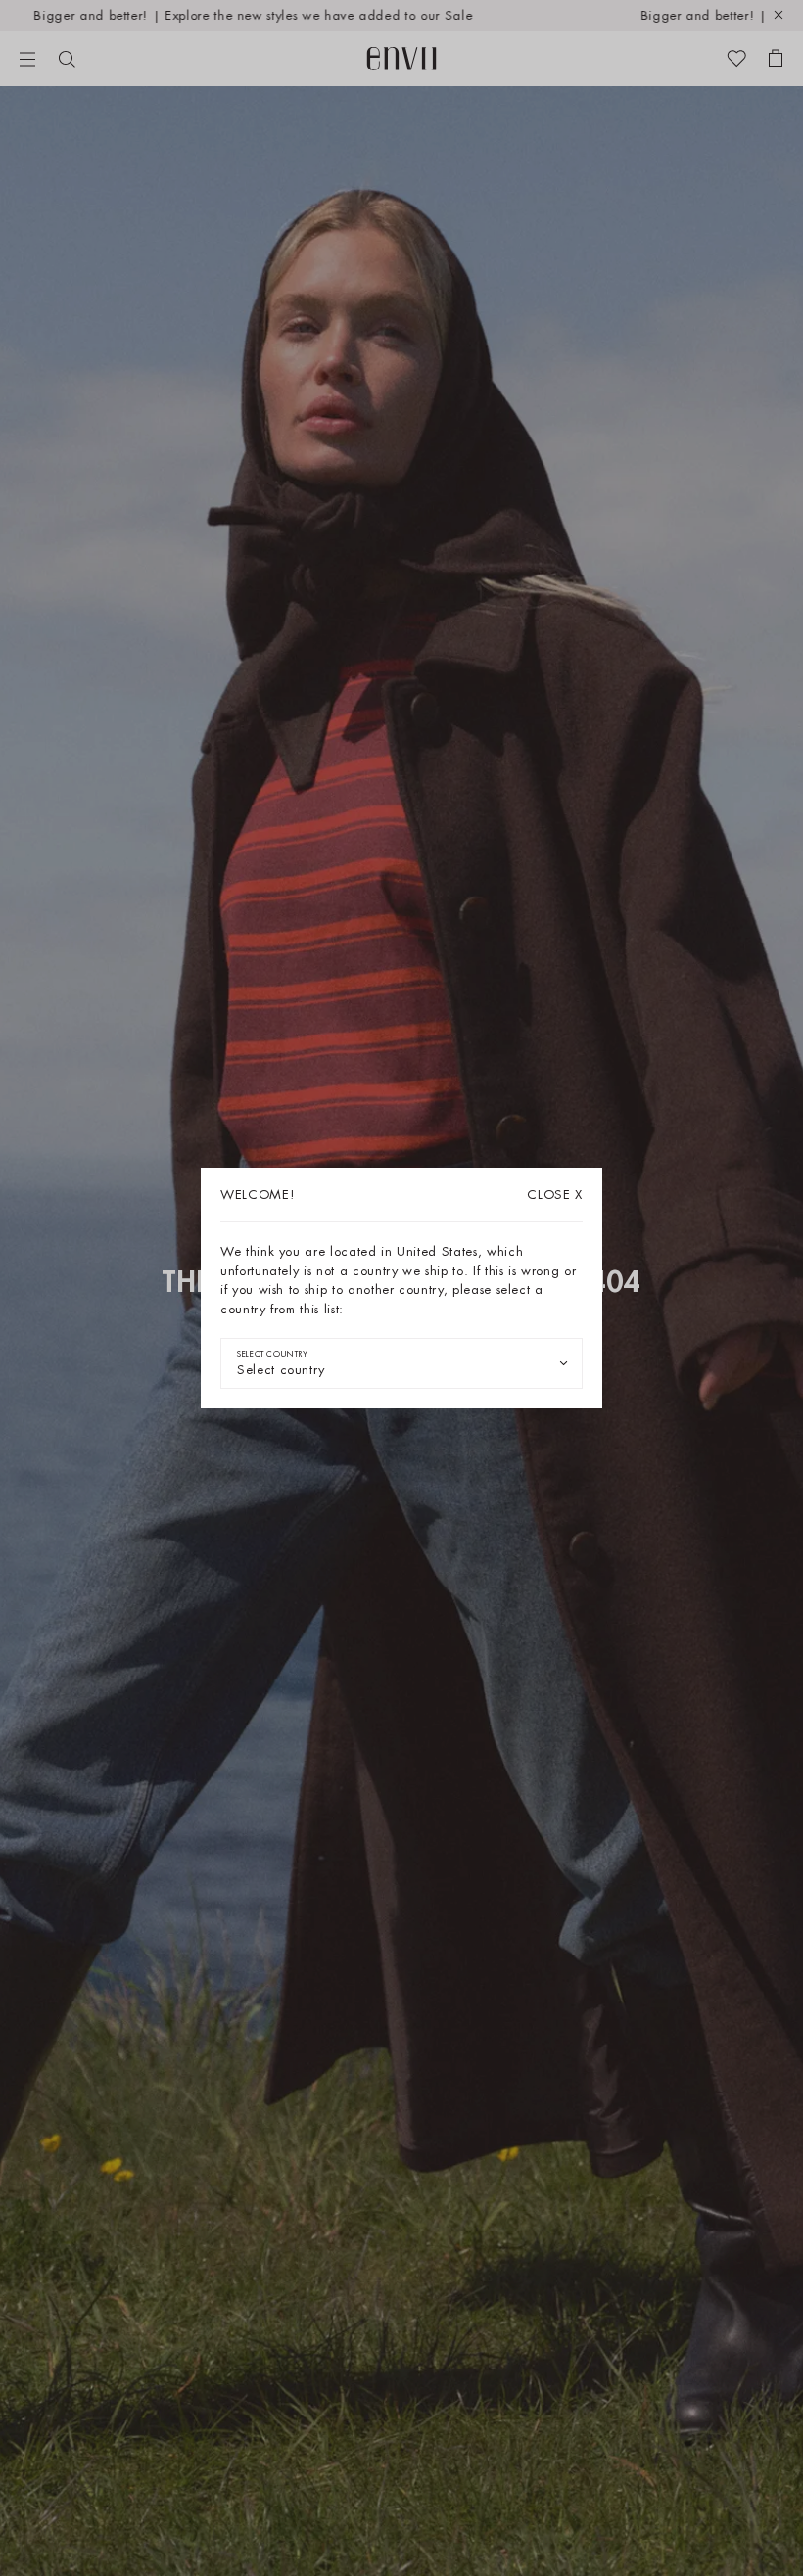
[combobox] (401, 1363)
